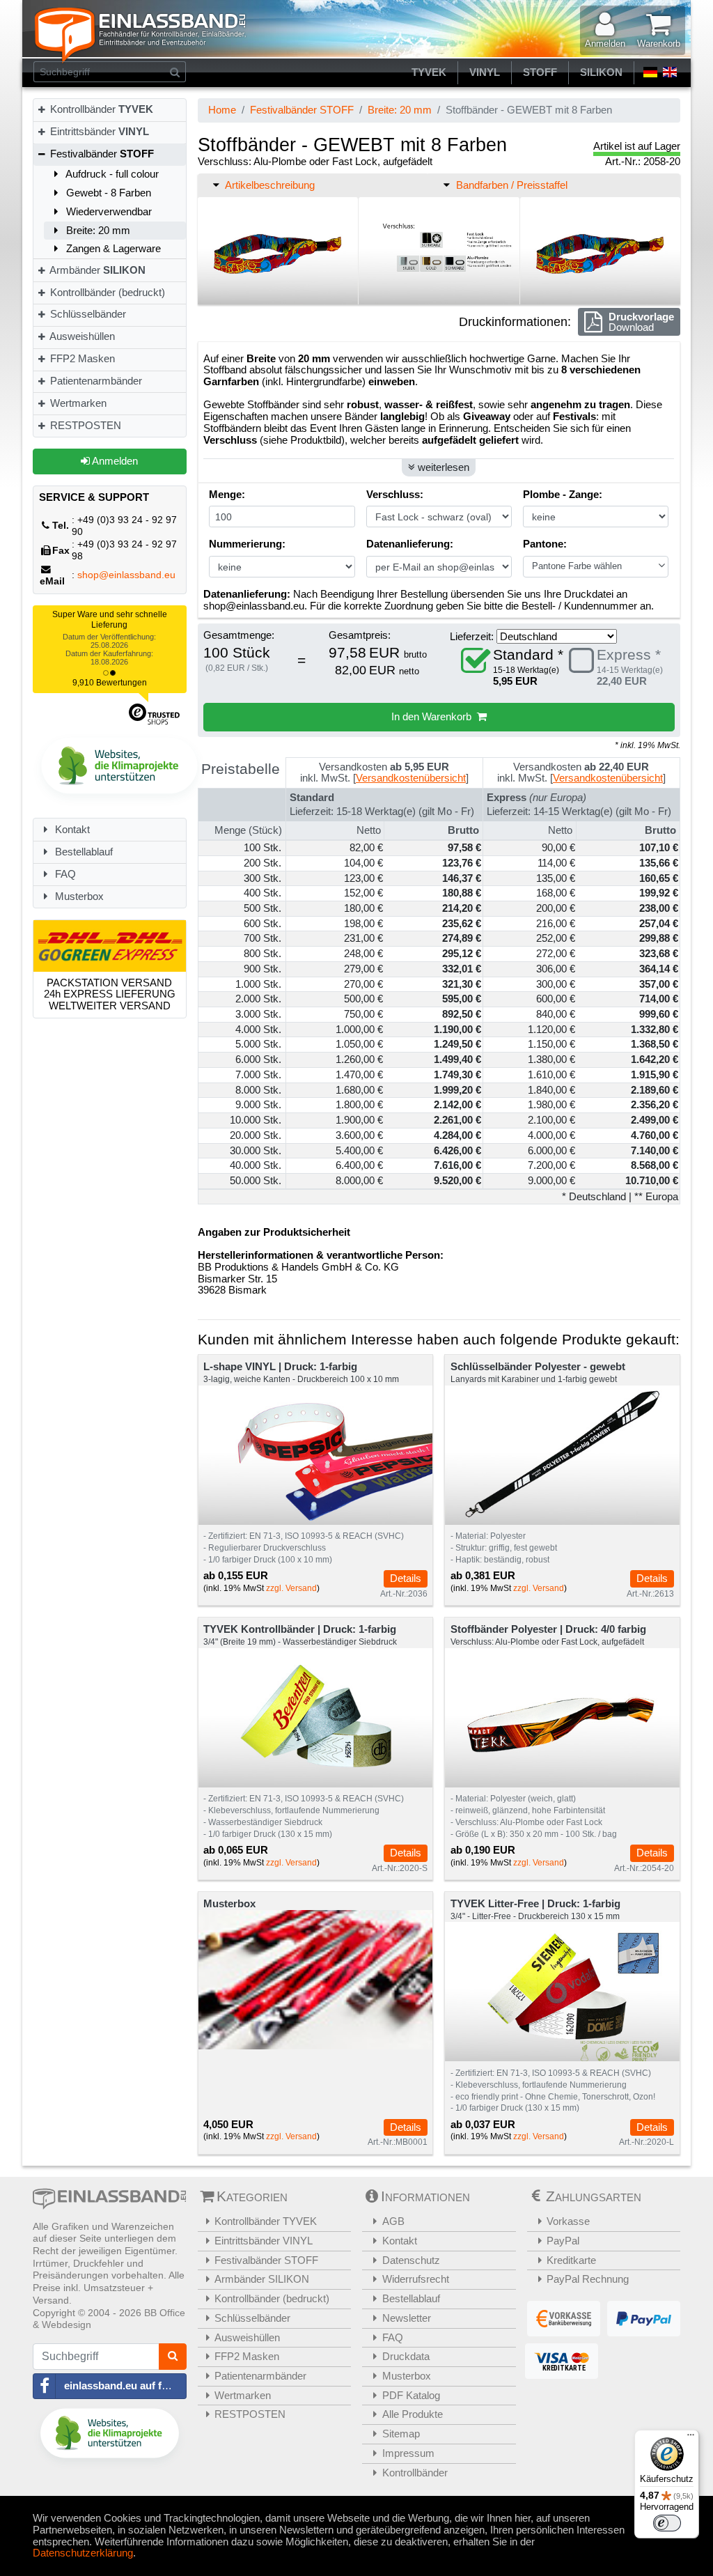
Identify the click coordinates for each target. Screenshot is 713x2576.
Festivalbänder (101, 154)
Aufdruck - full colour (111, 174)
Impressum (408, 2453)
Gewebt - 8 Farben (107, 193)
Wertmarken (77, 403)
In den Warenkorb (434, 716)
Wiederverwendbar (108, 211)
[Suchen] (175, 72)
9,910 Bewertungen (110, 683)
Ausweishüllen (81, 336)
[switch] (667, 2523)
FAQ (64, 874)
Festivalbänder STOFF (302, 110)
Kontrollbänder (100, 109)
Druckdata (406, 2356)
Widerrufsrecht (416, 2279)
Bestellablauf (83, 852)
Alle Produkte (413, 2414)
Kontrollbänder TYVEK (266, 2221)
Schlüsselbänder (87, 314)
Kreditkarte (571, 2260)
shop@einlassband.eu (126, 575)
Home (222, 110)
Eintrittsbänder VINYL (264, 2241)
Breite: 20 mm (97, 230)
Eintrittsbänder (98, 131)
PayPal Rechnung (588, 2279)
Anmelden (114, 461)
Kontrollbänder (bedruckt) (106, 292)
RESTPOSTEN (84, 425)
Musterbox (78, 896)
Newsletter (407, 2318)
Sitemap (401, 2434)
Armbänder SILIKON (262, 2279)
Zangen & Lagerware (112, 248)
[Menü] (691, 2438)
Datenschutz (411, 2260)
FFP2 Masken (81, 358)
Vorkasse (568, 2221)
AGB (393, 2221)
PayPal (563, 2241)
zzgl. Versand (291, 1588)
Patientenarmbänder (95, 381)
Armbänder (96, 270)
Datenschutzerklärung (83, 2553)
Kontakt (71, 829)
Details (406, 1578)
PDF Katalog (411, 2395)
